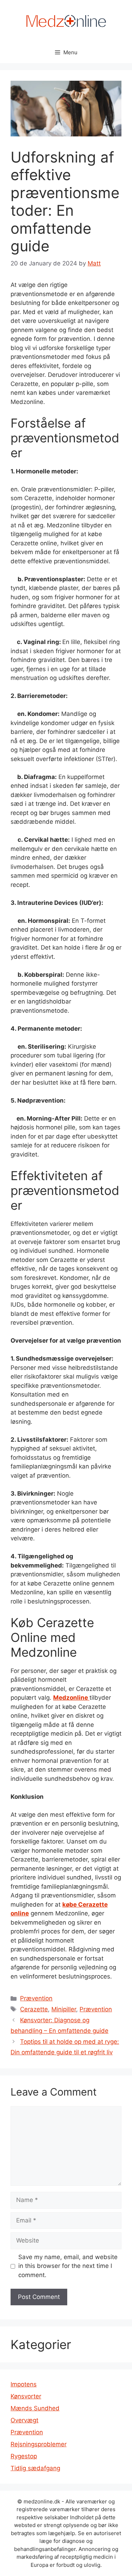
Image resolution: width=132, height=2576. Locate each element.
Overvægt (24, 2420)
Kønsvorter (26, 2396)
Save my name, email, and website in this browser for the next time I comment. (68, 2266)
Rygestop (24, 2456)
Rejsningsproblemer (39, 2444)
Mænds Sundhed (35, 2408)
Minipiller (64, 2009)
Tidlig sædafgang (35, 2468)
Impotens (24, 2384)
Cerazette (34, 2009)
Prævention (36, 1998)
